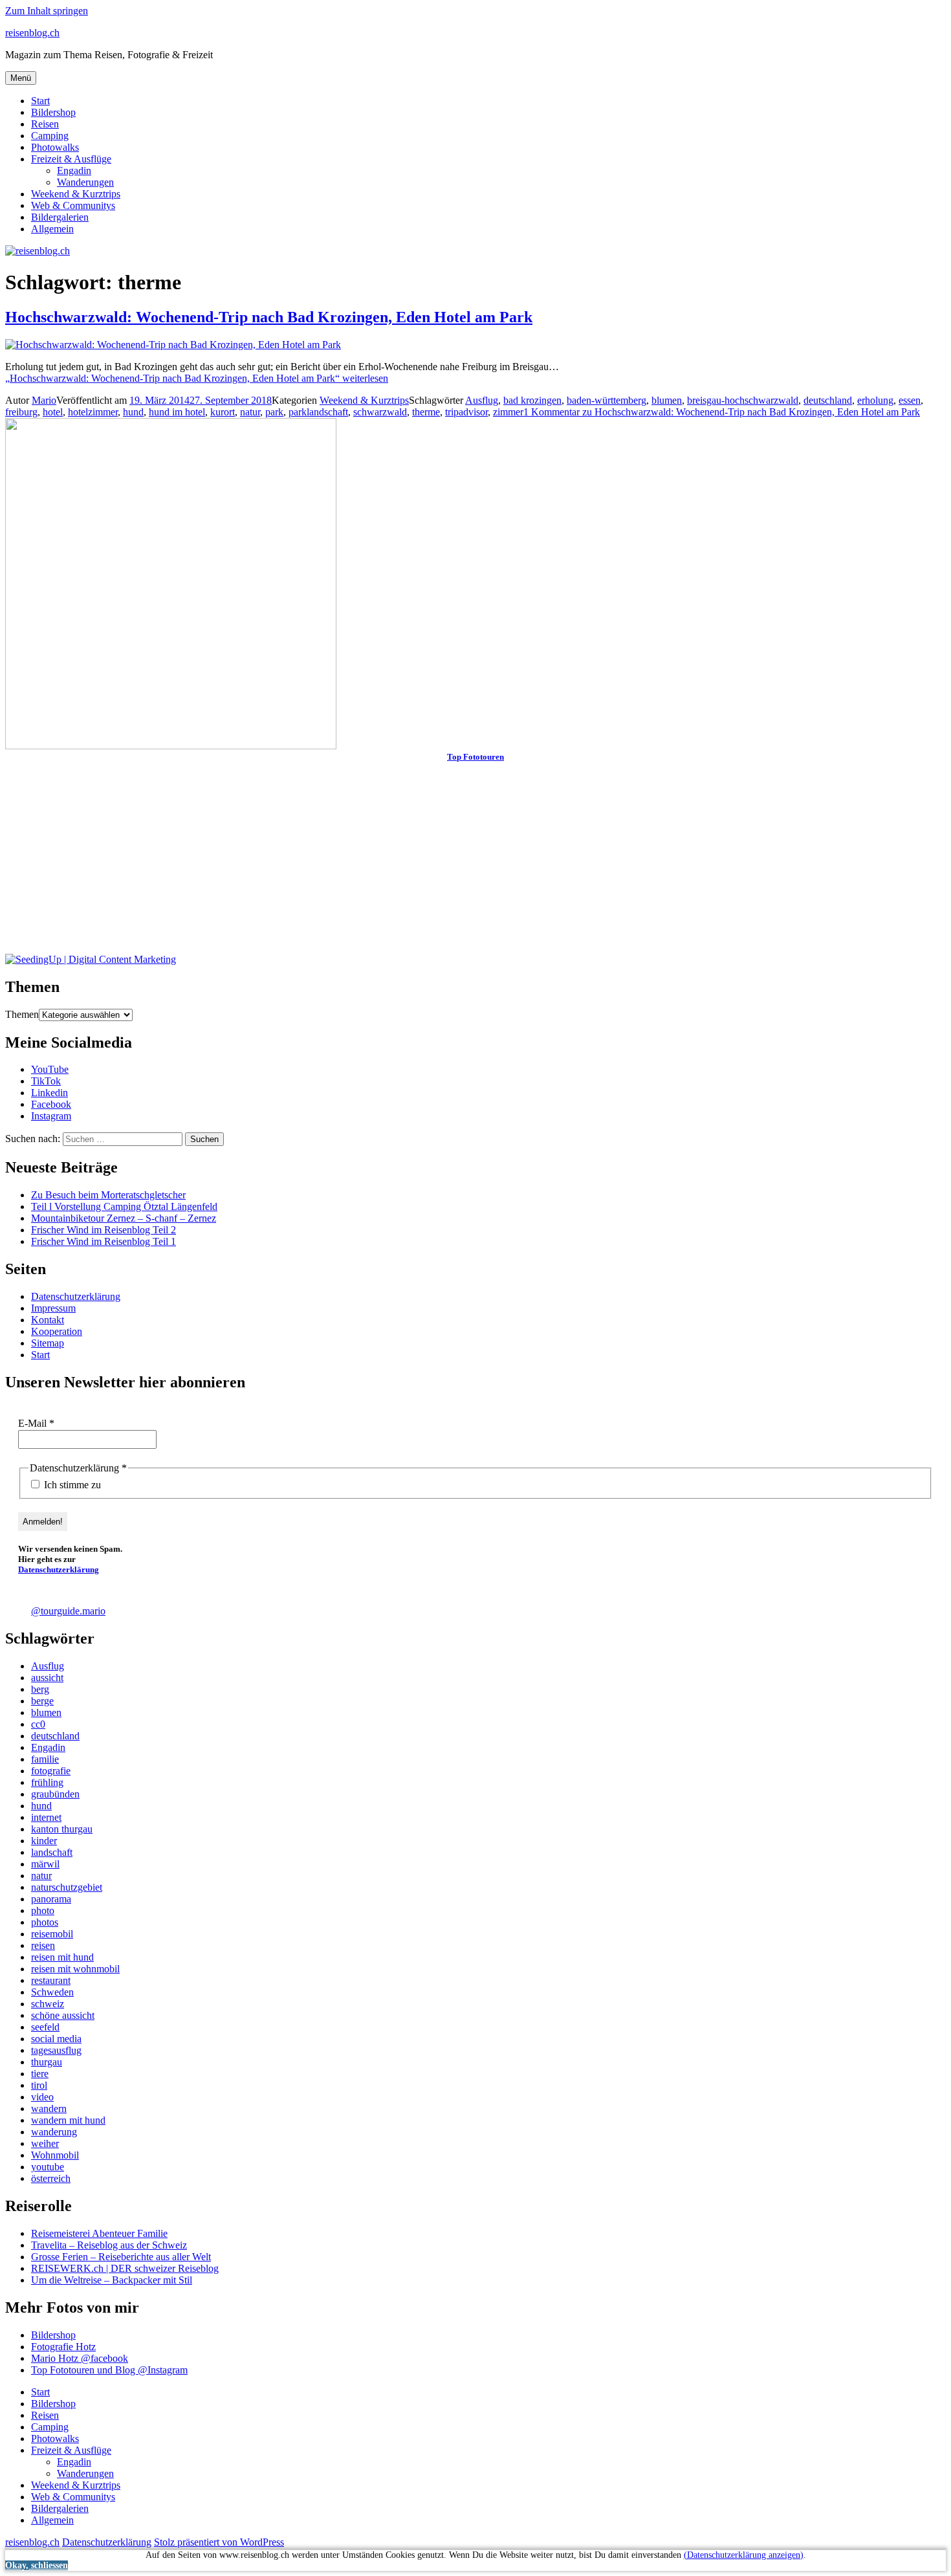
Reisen (45, 124)
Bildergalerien (60, 217)
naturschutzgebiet (67, 1887)
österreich (51, 2178)
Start (40, 101)
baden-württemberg (607, 400)
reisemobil (52, 1934)
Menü (21, 78)
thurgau (47, 2062)
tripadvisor (466, 412)
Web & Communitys (73, 205)
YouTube (50, 1069)
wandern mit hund (68, 2120)
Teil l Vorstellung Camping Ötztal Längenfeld (124, 1206)
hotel (53, 412)
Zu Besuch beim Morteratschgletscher (108, 1195)
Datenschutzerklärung (76, 1296)
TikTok (46, 1081)
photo (43, 1910)
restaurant (51, 1980)
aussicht (47, 1678)
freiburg (21, 412)
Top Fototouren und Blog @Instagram (109, 2370)
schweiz (48, 2004)
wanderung (54, 2132)
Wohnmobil (55, 2155)
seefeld (45, 2027)
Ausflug (482, 400)
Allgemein (52, 229)
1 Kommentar (722, 412)
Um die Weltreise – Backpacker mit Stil (112, 2280)
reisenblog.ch (32, 33)
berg (40, 1689)
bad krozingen (532, 400)
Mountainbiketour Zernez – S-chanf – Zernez (124, 1218)
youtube (48, 2167)
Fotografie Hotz (63, 2347)
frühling (47, 1782)
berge (42, 1701)
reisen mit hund (62, 1957)
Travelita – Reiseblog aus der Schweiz (109, 2245)
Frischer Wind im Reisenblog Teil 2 (104, 1230)
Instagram (51, 1116)
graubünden (55, 1794)
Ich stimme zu (71, 1485)
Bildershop (53, 112)
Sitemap (48, 1343)
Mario (44, 400)
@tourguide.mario (68, 1611)
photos (45, 1922)
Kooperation (57, 1331)
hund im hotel (177, 412)
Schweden (52, 1992)
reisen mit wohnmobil (75, 1969)
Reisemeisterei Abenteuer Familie (99, 2233)
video (42, 2097)
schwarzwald (380, 412)
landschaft (52, 1852)
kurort (223, 412)
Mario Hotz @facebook (80, 2358)
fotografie (51, 1771)
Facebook (51, 1104)
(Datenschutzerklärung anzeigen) (744, 2555)
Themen (22, 1014)
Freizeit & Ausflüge (71, 159)
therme (426, 412)
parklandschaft (318, 412)
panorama (51, 1899)
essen (910, 400)
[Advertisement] (393, 863)
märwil (45, 1864)
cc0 (38, 1724)
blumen (667, 400)
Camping (50, 136)
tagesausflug (56, 2050)
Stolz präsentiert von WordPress (219, 2542)
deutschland (828, 400)
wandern (49, 2108)
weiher (45, 2143)
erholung (875, 400)
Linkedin (49, 1093)
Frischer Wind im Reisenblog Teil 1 (104, 1241)
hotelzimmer (93, 412)
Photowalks (55, 147)
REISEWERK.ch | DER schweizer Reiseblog (125, 2268)
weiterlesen (197, 378)
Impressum (53, 1308)
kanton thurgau (62, 1829)
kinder (44, 1841)
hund (133, 412)
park (274, 412)
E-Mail (36, 1423)
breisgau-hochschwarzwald (743, 400)
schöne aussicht (63, 2015)
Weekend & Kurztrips (76, 194)
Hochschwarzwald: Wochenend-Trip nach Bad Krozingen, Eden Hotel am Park (269, 317)
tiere (40, 2074)
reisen (43, 1945)
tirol (39, 2085)
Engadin (74, 171)
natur (250, 412)
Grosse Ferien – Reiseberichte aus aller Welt (121, 2257)
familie (45, 1759)
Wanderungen (85, 182)
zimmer (508, 412)
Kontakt (48, 1320)
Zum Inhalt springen (47, 11)
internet (46, 1817)
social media (56, 2039)
